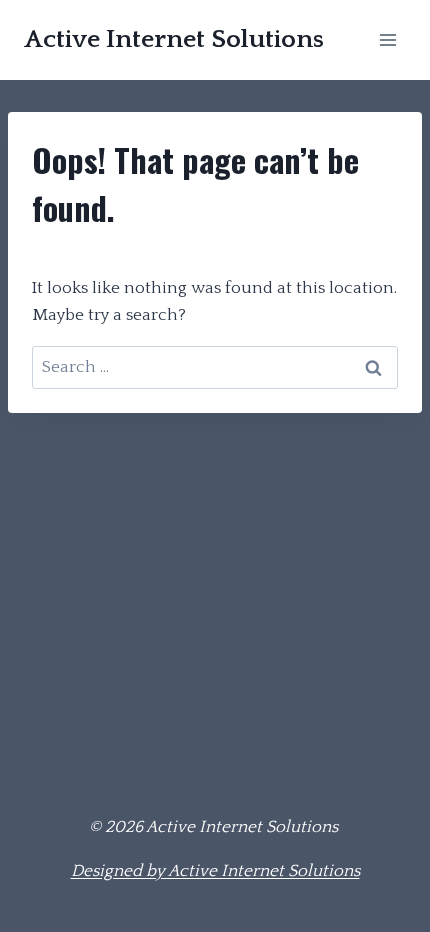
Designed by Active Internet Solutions (215, 871)
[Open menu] (387, 39)
